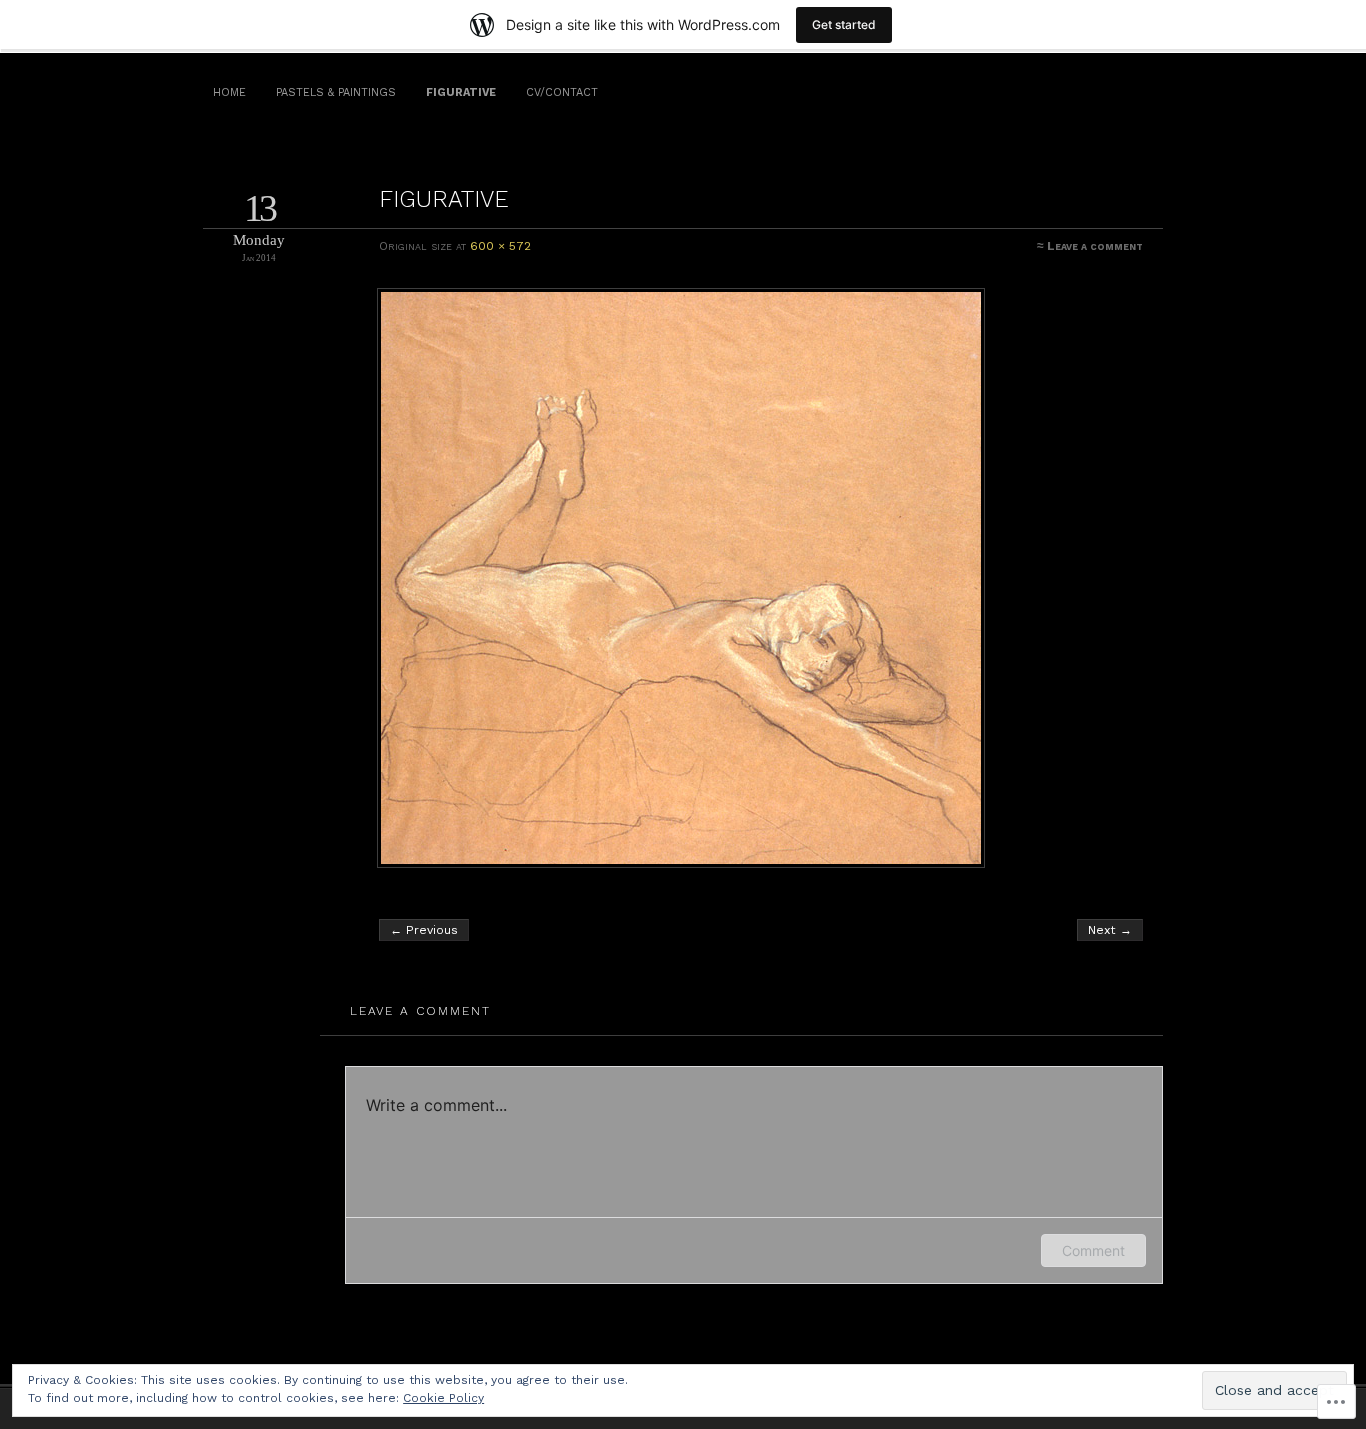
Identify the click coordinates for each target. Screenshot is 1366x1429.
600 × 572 (500, 246)
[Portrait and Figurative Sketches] (762, 578)
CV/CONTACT (562, 92)
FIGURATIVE (461, 92)
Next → (1110, 930)
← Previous (424, 930)
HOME (229, 92)
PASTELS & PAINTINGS (336, 92)
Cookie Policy (443, 1398)
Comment (1093, 1250)
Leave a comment (1095, 246)
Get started (844, 24)
